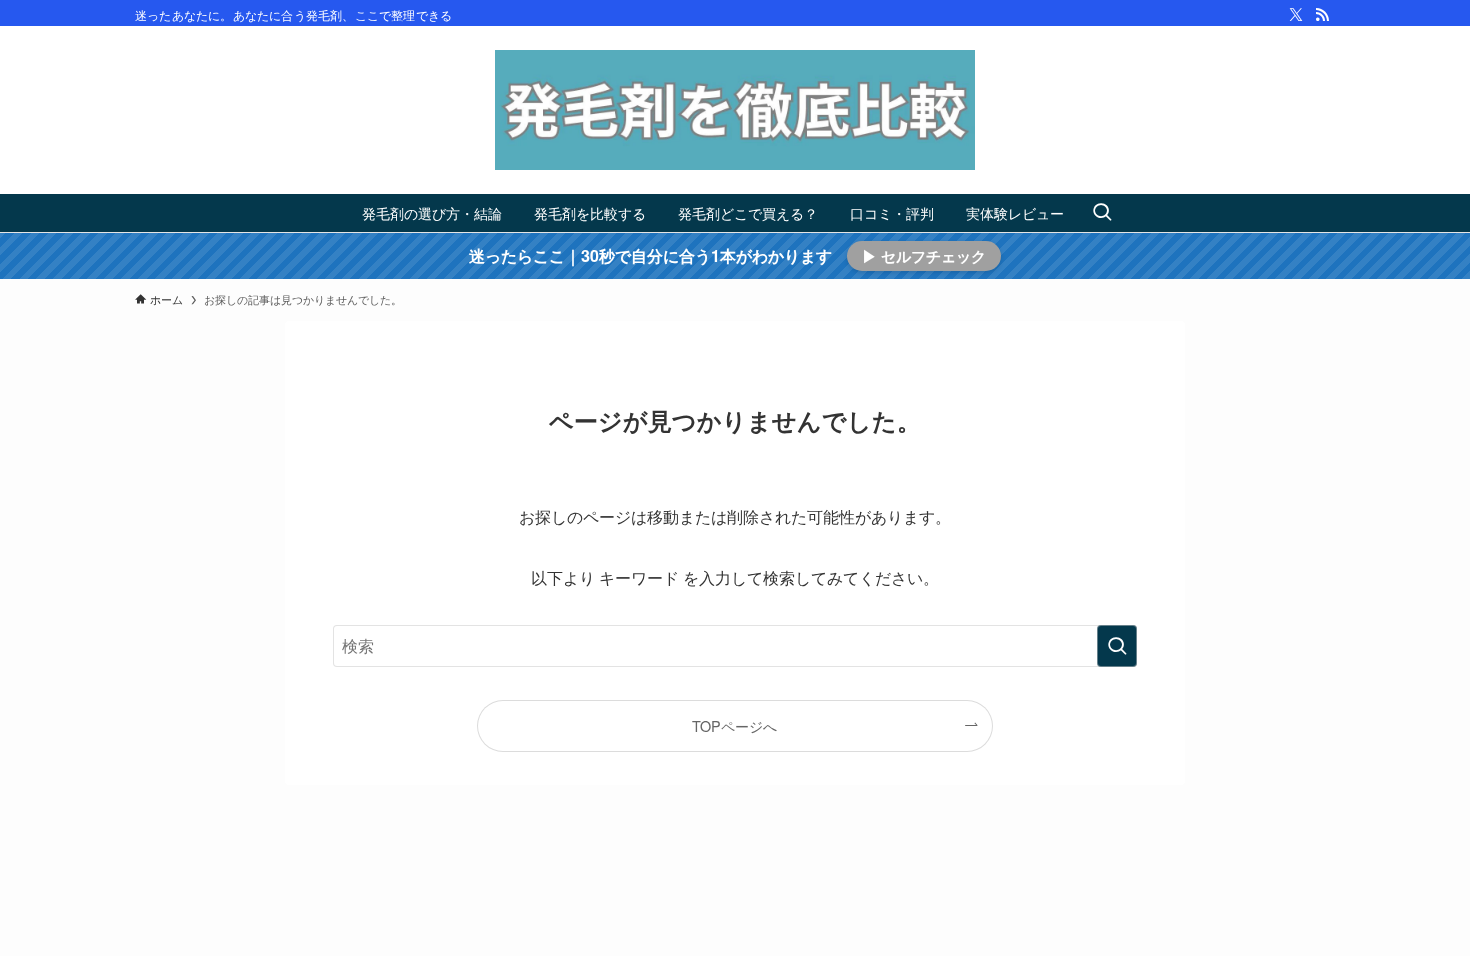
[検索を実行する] (1117, 646)
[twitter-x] (1296, 15)
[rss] (1322, 15)
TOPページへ (734, 725)
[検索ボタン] (1102, 213)
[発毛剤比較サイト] (735, 110)
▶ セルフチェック (924, 256)
